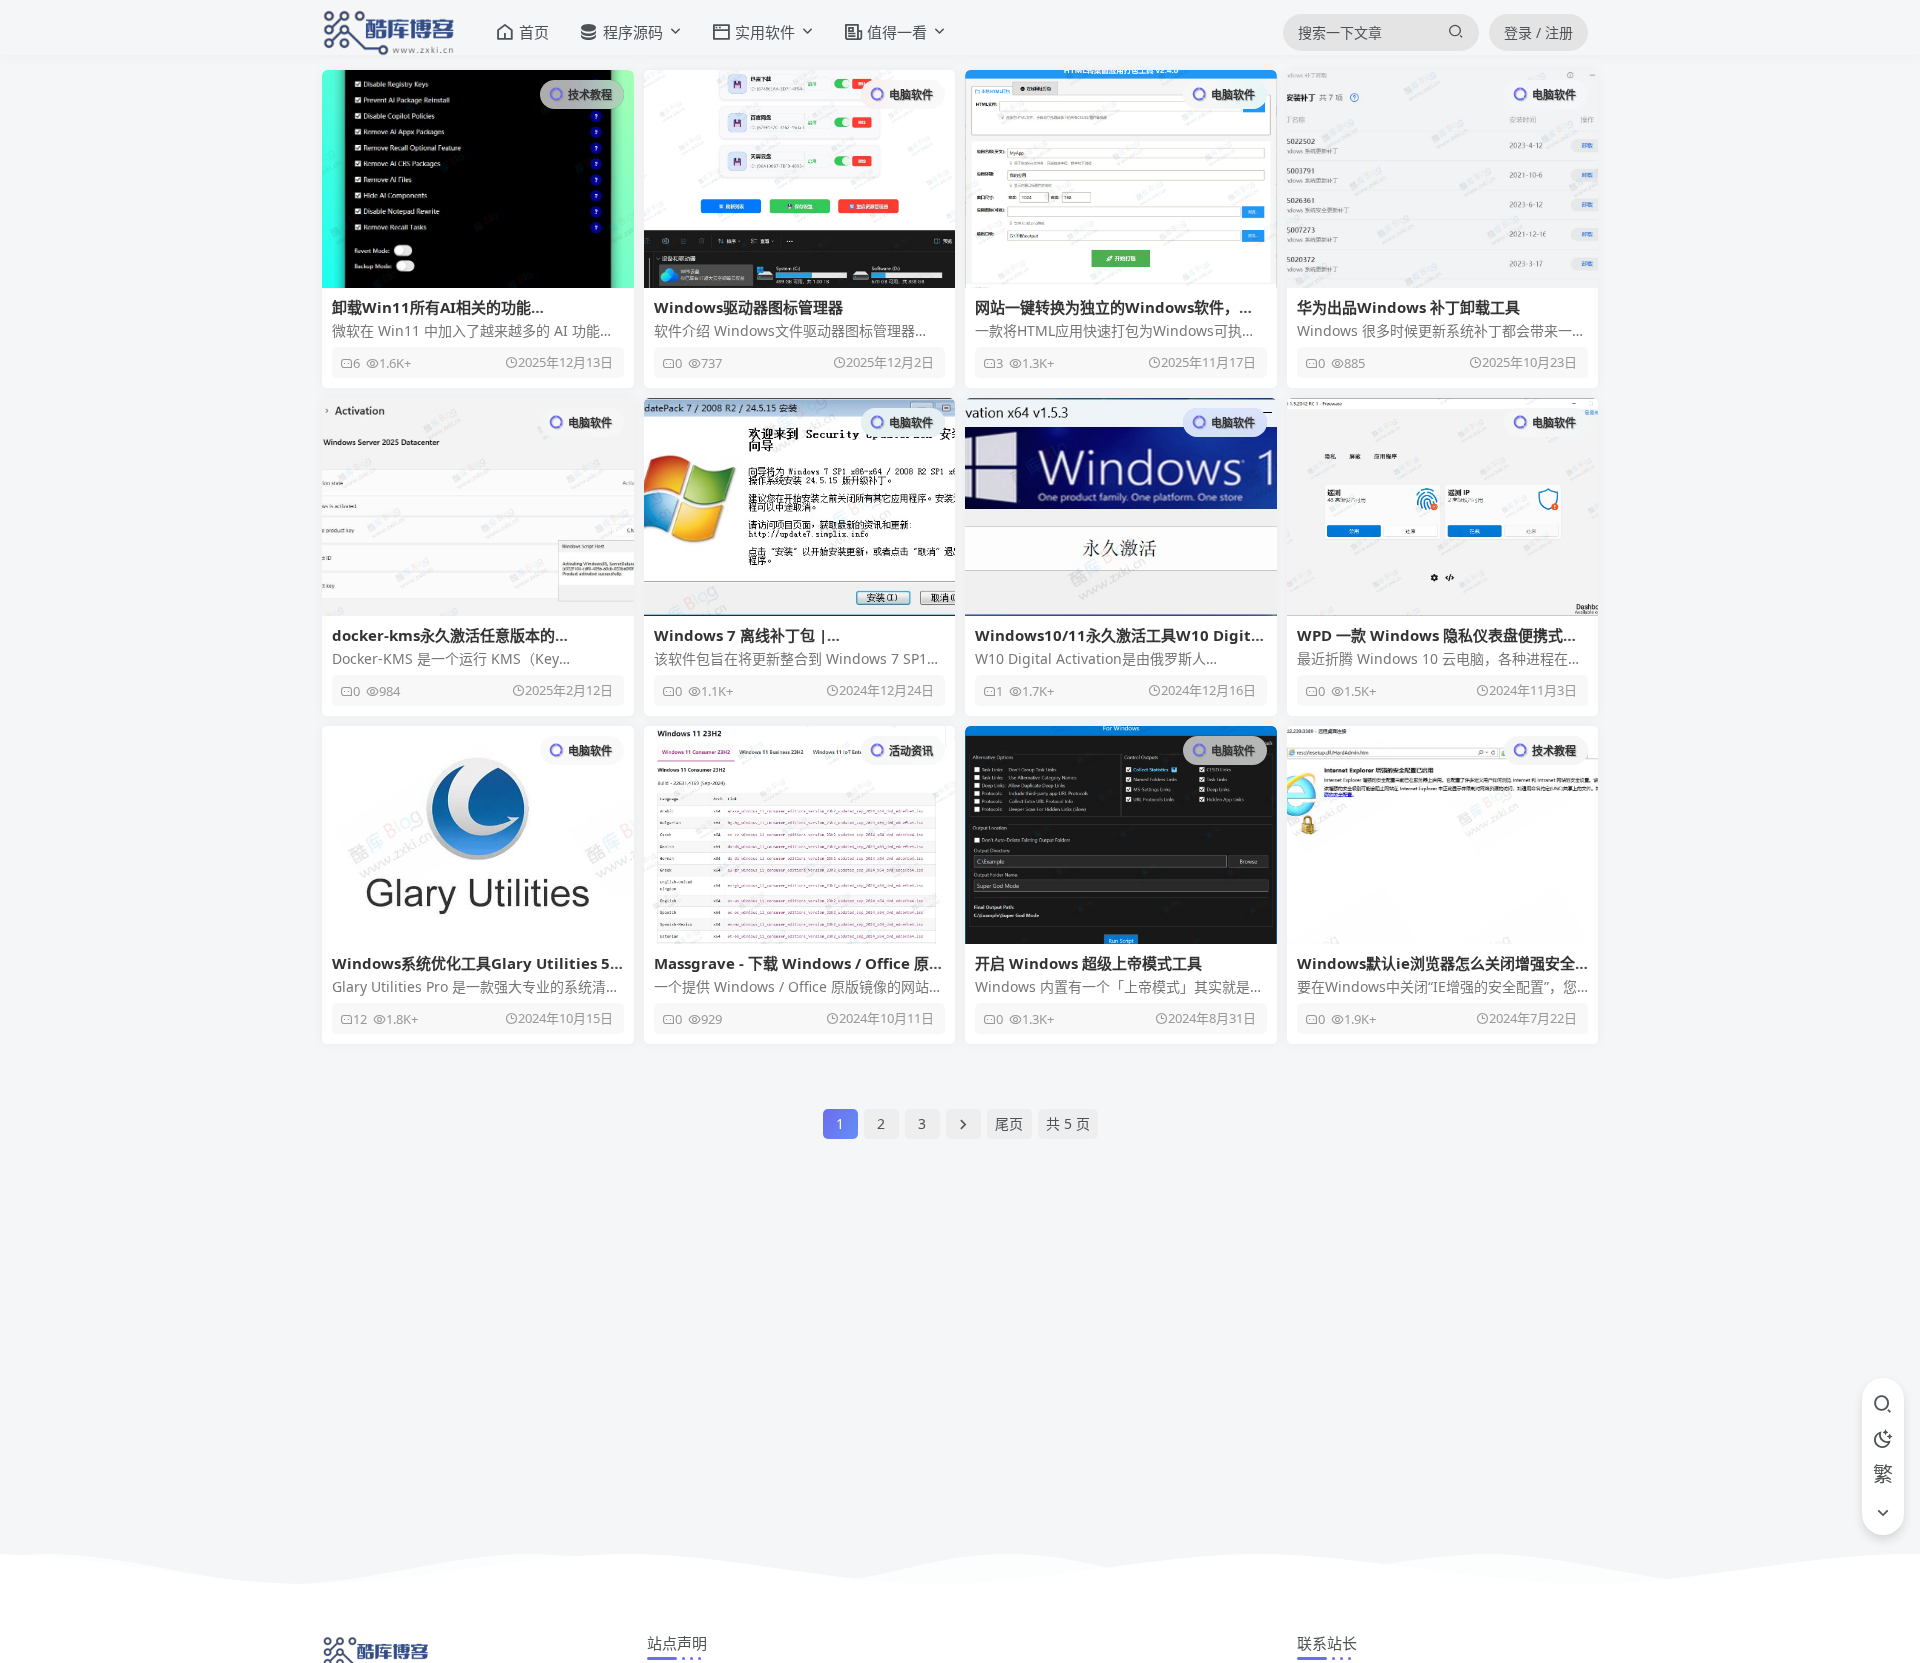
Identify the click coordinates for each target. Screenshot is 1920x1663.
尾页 (1009, 1123)
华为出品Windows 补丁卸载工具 (1408, 307)
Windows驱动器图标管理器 (748, 307)
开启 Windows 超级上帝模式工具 (1088, 963)
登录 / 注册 (1538, 32)
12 (360, 1019)
